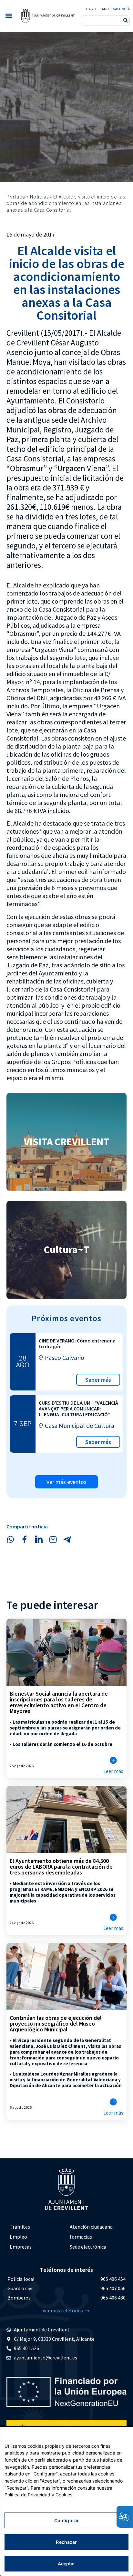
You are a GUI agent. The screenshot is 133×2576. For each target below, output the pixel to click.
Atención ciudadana (91, 2227)
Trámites (20, 2227)
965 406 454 (113, 2279)
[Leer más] (113, 1760)
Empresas (21, 2247)
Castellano (97, 9)
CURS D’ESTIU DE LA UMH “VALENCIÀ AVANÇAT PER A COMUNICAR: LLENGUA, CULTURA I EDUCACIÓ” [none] (78, 1409)
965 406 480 (113, 2298)
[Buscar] (126, 20)
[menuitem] (36, 2227)
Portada (16, 197)
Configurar (66, 2520)
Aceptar (67, 2564)
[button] (9, 16)
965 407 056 (113, 2288)
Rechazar (66, 2542)
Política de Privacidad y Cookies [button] (38, 2495)
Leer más (113, 1771)
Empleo (18, 2237)
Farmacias (81, 2237)
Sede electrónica (88, 2247)
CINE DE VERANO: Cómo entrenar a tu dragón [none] (77, 1343)
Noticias (39, 197)
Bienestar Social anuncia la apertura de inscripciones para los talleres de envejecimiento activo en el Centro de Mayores (59, 1702)
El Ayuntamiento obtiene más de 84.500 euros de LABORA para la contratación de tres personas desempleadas (61, 1867)
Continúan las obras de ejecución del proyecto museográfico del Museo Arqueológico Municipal (56, 2024)
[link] (48, 16)
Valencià (121, 9)
